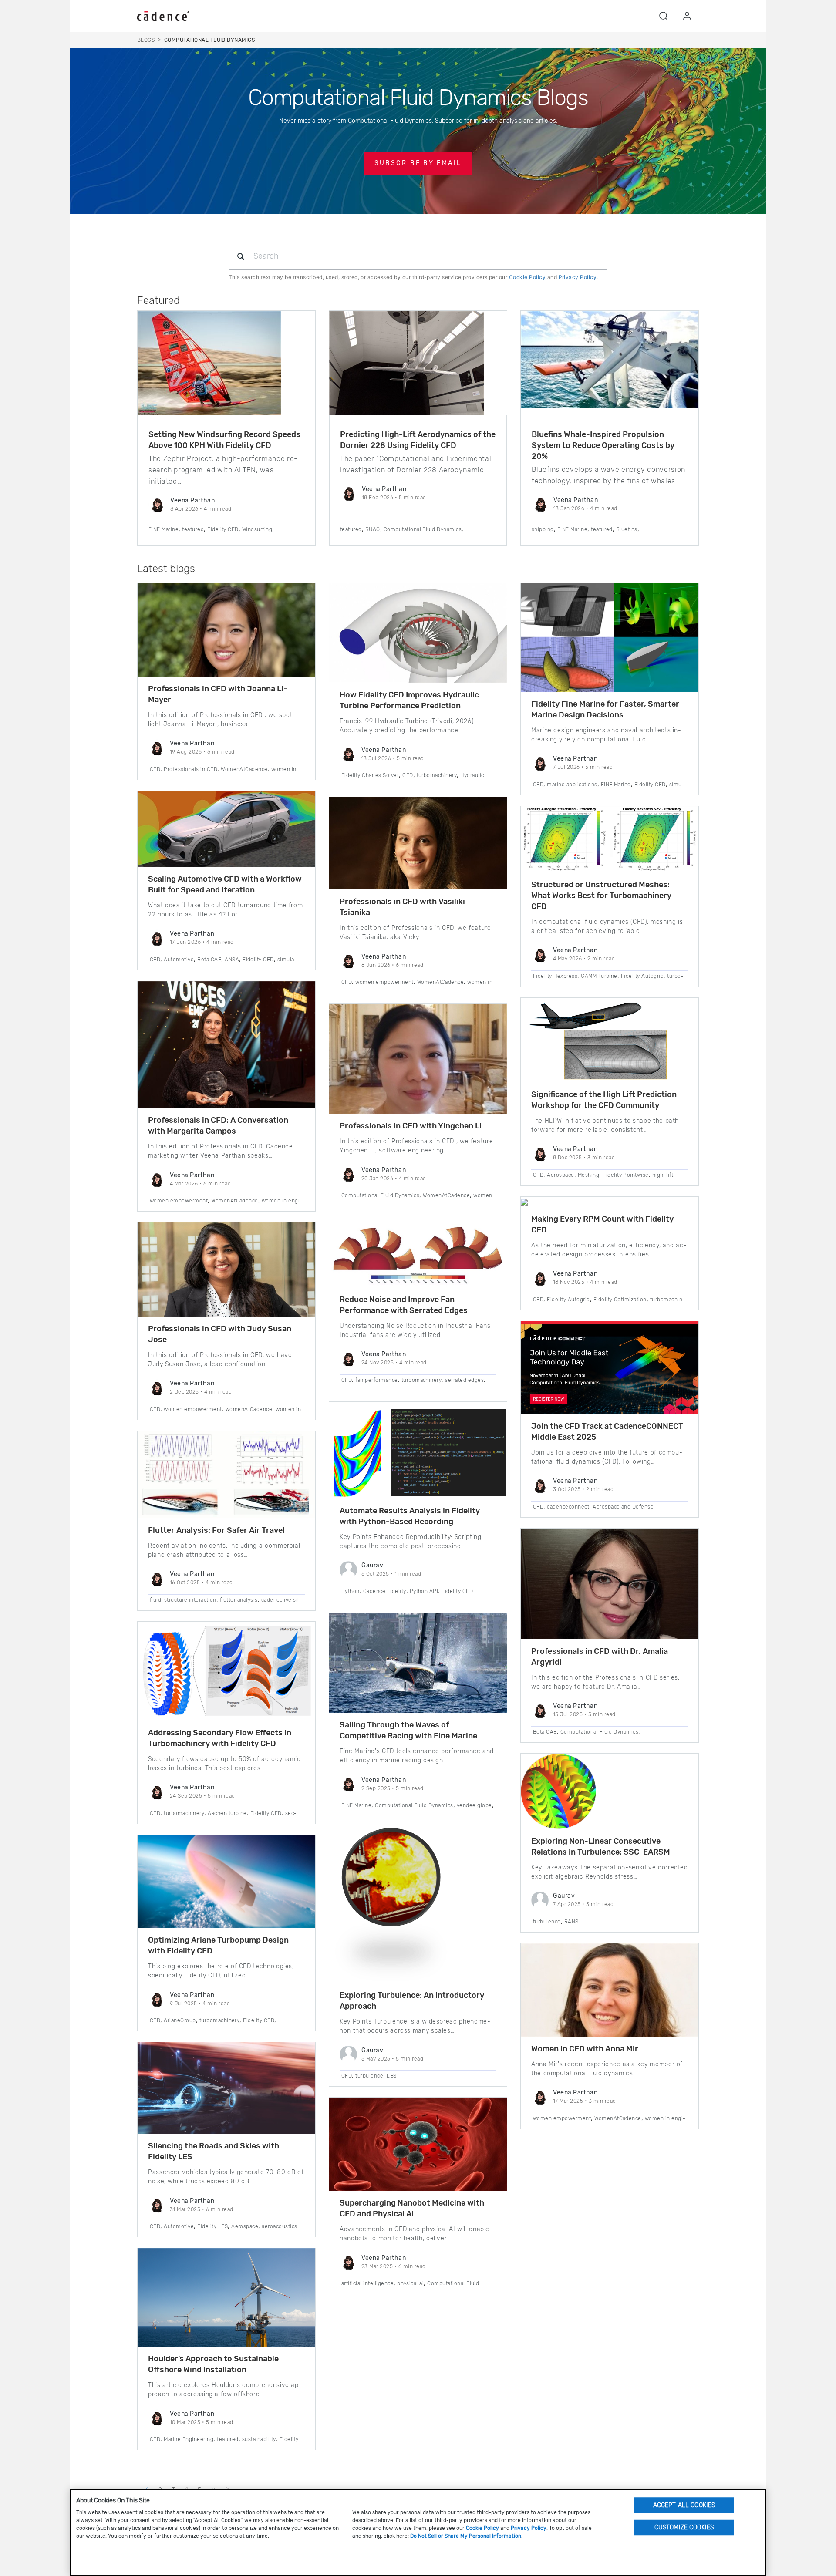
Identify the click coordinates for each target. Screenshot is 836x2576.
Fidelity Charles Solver (370, 775)
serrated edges (464, 1380)
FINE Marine (163, 529)
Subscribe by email (418, 163)
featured (193, 529)
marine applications (572, 785)
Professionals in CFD (190, 769)
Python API (424, 1591)
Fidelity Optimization (620, 1300)
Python (351, 1591)
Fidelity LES (212, 2226)
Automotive (179, 960)
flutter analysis (239, 1600)
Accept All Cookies (684, 2505)
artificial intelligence (367, 2283)
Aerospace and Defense (623, 1507)
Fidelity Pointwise (626, 1175)
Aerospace (245, 2226)
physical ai (410, 2283)
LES (391, 2076)
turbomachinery (184, 1813)
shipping (543, 529)
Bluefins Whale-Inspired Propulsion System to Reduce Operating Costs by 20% (603, 445)
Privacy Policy (578, 277)
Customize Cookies (684, 2527)
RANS (571, 1922)
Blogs (146, 40)
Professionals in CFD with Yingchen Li (411, 1126)
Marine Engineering (189, 2439)
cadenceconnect (568, 1507)
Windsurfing (257, 529)
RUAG (373, 529)
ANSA (232, 960)
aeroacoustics (279, 2226)
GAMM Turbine (599, 976)
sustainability (259, 2439)
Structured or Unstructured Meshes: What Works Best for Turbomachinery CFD (601, 896)
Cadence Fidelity (385, 1591)
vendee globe (474, 1805)
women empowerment (179, 1201)
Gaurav (372, 1565)
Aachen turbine (227, 1813)
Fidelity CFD (223, 529)
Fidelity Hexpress (555, 976)
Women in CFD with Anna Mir (585, 2049)
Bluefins (627, 529)
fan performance (376, 1380)
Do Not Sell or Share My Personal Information (466, 2536)
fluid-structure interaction (183, 1600)
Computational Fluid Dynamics (423, 529)
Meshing (588, 1175)
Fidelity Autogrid (642, 976)
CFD (155, 769)
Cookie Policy (527, 277)
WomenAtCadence (244, 769)
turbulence (369, 2076)
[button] (664, 16)
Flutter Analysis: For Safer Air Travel (216, 1530)
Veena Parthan (192, 500)
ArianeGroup (180, 2020)
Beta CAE (209, 960)
